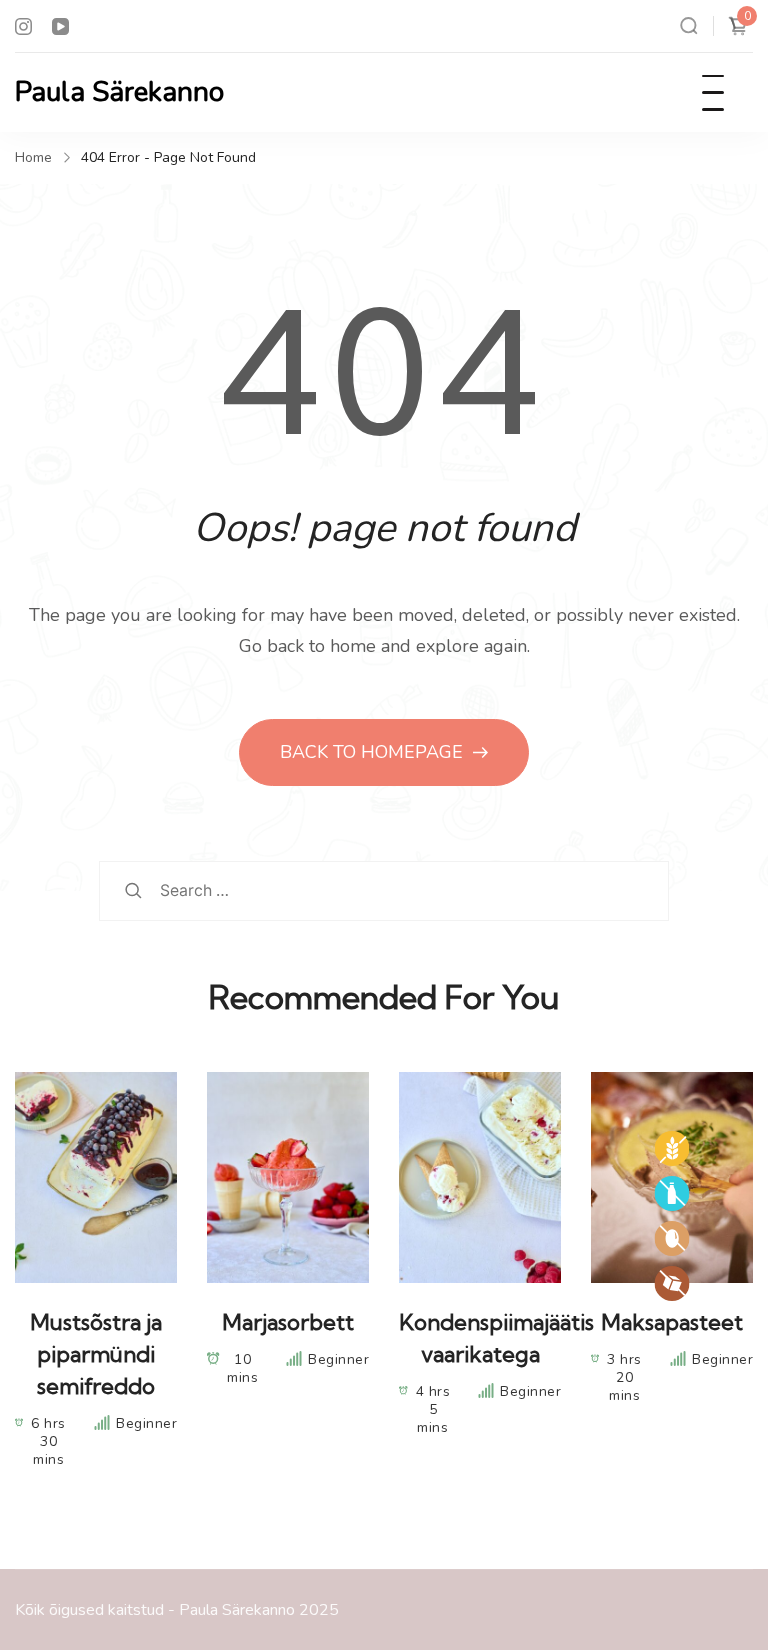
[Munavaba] (672, 1238)
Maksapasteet (672, 1322)
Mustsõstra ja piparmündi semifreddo (96, 1354)
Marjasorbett (288, 1322)
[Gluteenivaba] (672, 1148)
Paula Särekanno (119, 92)
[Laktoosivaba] (672, 1193)
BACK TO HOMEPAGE (374, 752)
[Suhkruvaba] (672, 1283)
